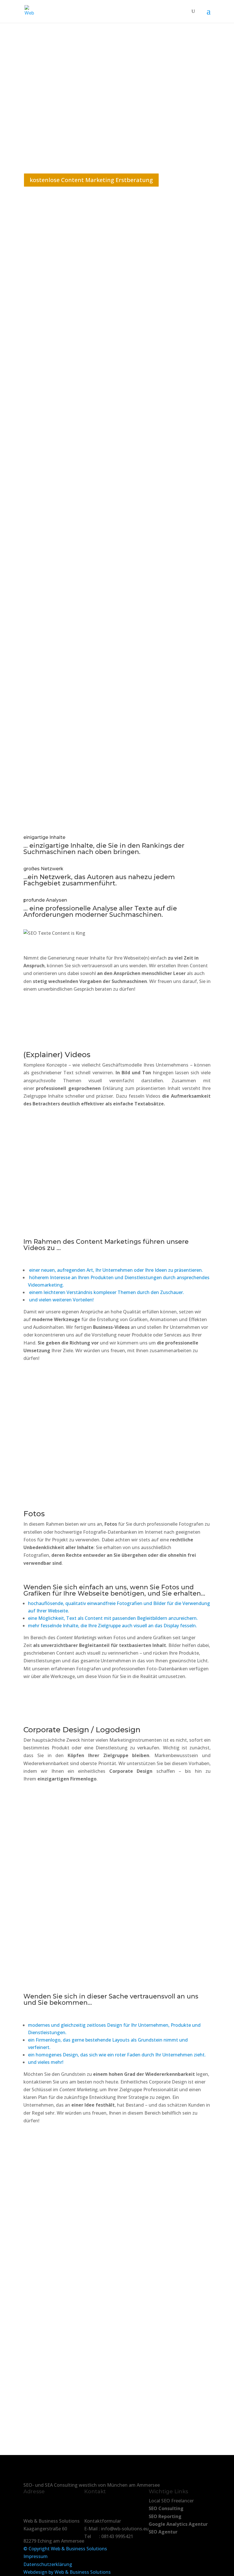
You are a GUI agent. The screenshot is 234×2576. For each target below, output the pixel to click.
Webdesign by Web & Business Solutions (67, 2572)
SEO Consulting (166, 2508)
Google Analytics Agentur (178, 2524)
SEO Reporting (165, 2516)
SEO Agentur (163, 2532)
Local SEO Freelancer (171, 2501)
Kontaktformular (103, 2521)
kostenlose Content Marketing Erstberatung (91, 180)
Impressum (36, 2556)
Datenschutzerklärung (48, 2564)
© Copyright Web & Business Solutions (65, 2549)
